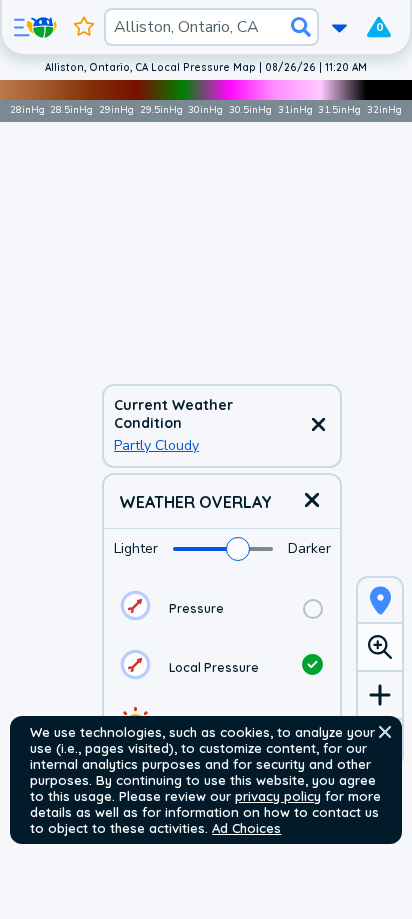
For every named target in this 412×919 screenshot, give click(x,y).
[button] (385, 732)
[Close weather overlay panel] (312, 501)
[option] (222, 608)
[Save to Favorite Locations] (84, 27)
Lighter (136, 548)
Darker (309, 548)
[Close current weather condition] (318, 426)
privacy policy (278, 796)
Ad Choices (246, 828)
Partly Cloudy (156, 445)
